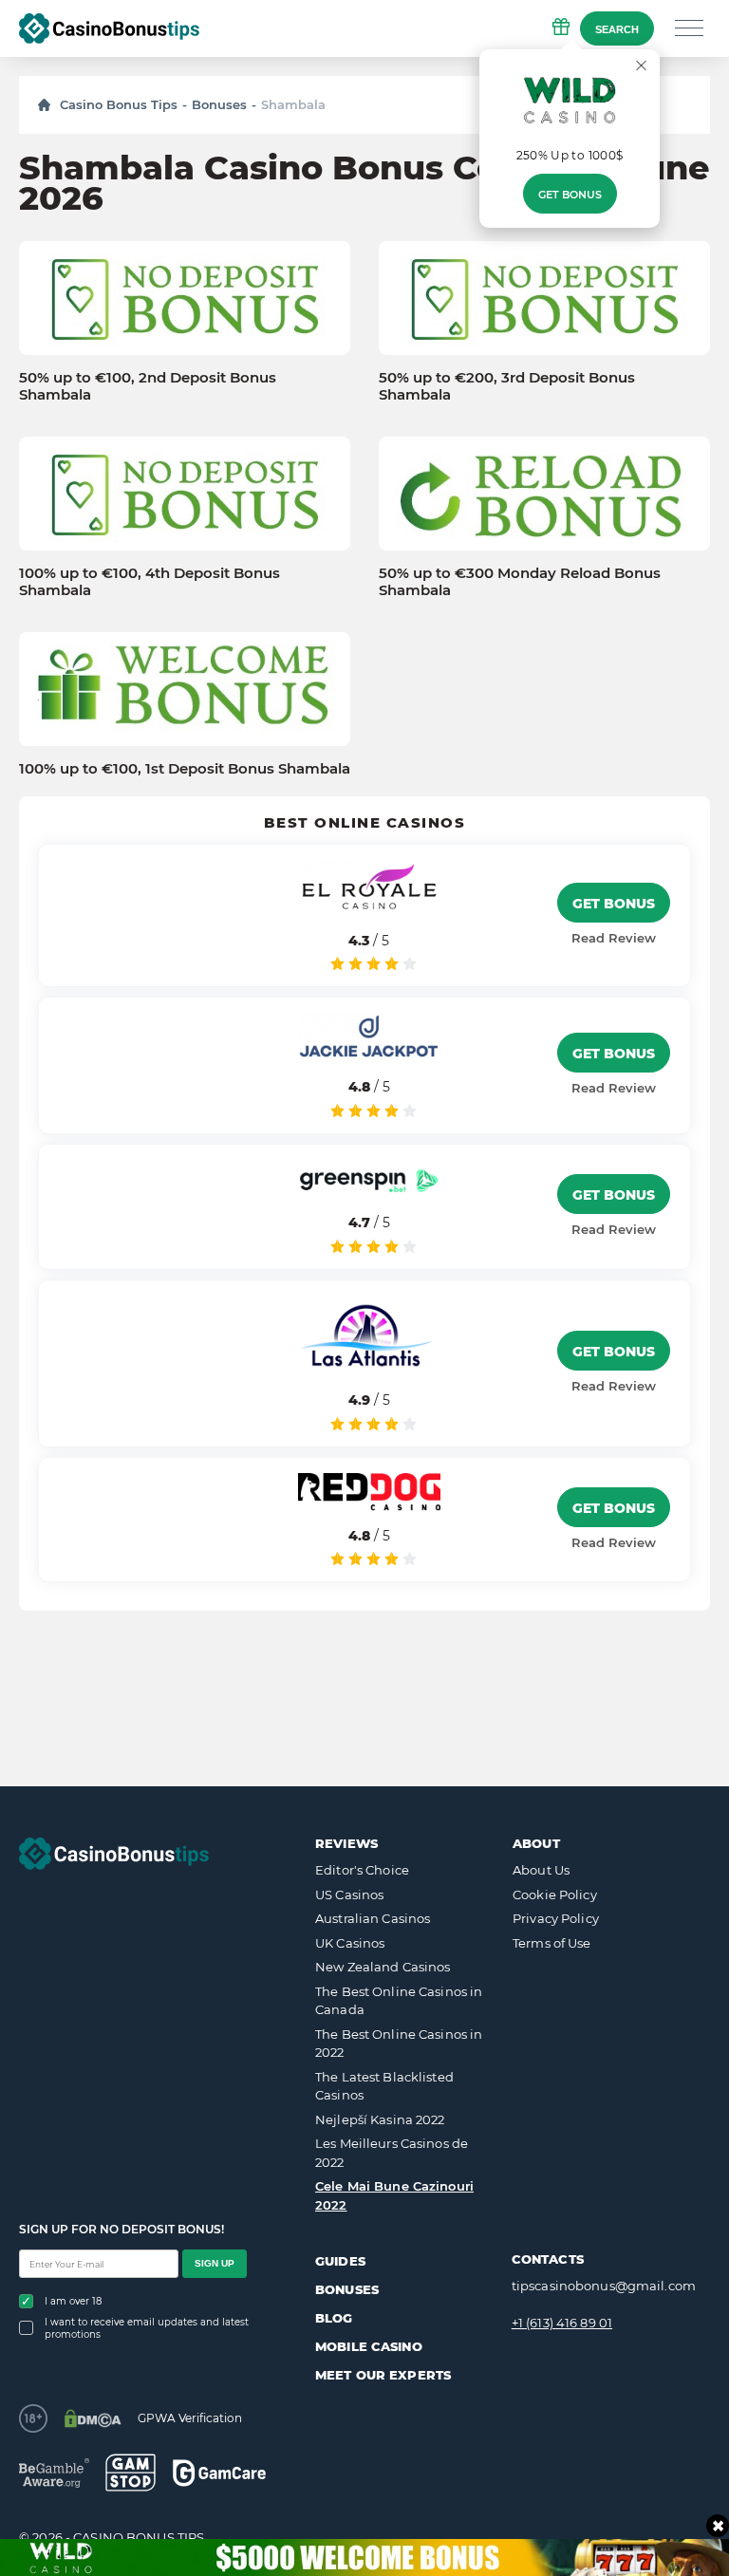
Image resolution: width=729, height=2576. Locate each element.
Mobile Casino (369, 2346)
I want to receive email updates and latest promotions (147, 2328)
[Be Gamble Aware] (54, 2473)
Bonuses (219, 104)
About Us (541, 1870)
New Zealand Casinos (383, 1967)
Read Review (614, 938)
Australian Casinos (373, 1918)
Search (617, 29)
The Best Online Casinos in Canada (399, 2001)
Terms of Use (552, 1943)
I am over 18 (73, 2301)
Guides (340, 2261)
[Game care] (219, 2473)
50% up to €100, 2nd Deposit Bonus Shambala (148, 386)
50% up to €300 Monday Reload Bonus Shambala (520, 582)
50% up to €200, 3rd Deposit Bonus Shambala (507, 386)
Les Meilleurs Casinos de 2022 (392, 2153)
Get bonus (570, 195)
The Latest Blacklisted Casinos (384, 2086)
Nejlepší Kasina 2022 (380, 2119)
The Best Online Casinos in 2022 (399, 2044)
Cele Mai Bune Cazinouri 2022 (394, 2195)
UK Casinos (350, 1943)
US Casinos (349, 1895)
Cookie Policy (555, 1895)
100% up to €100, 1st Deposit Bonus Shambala (185, 769)
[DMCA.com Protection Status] (93, 2418)
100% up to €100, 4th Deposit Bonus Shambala (150, 582)
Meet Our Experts (383, 2375)
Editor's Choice (362, 1870)
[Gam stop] (131, 2473)
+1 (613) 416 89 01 (562, 2323)
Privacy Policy (556, 1918)
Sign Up (215, 2263)
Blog (334, 2318)
